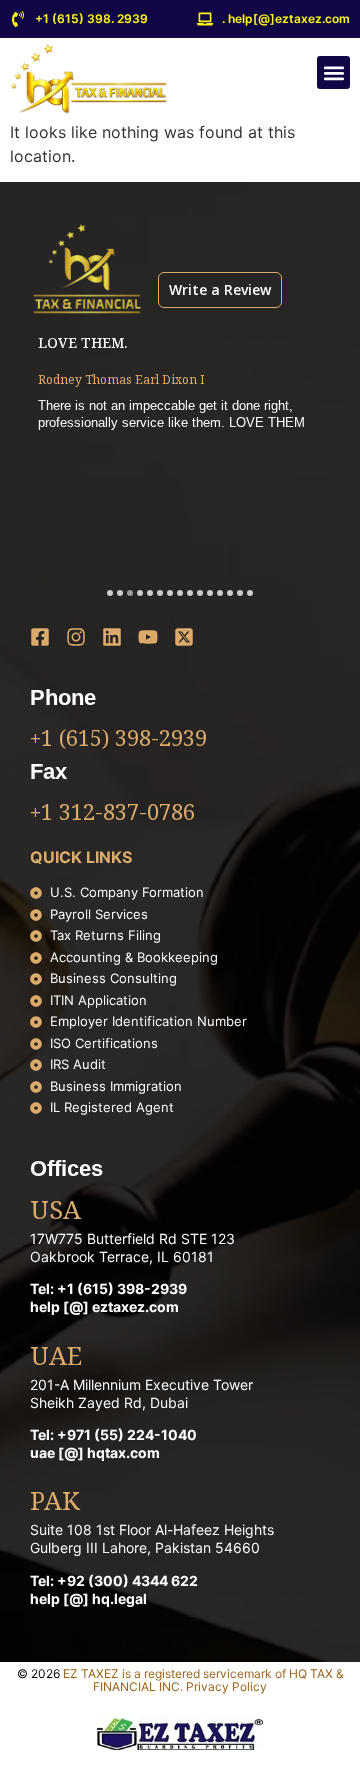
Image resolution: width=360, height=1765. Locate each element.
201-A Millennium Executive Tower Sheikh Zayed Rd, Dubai (141, 1393)
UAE (56, 1358)
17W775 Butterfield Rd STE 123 (132, 1238)
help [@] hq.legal (88, 1598)
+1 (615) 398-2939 (118, 740)
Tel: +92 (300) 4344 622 (114, 1580)
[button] (333, 72)
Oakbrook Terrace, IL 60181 (122, 1256)
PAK (55, 1503)
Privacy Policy (226, 1686)
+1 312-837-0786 (112, 814)
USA (55, 1212)
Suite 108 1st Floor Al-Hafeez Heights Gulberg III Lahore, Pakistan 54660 (152, 1538)
